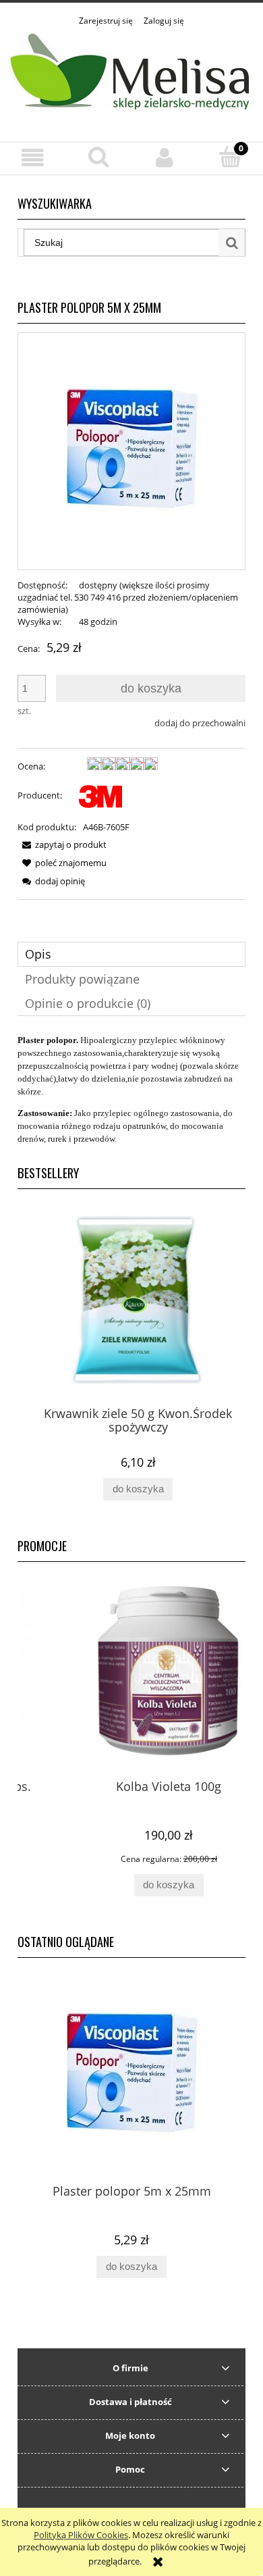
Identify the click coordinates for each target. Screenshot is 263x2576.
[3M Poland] (101, 795)
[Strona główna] (131, 76)
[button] (33, 158)
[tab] (131, 954)
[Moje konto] (165, 158)
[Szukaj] (232, 243)
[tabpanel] (131, 1089)
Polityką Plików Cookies (81, 2535)
